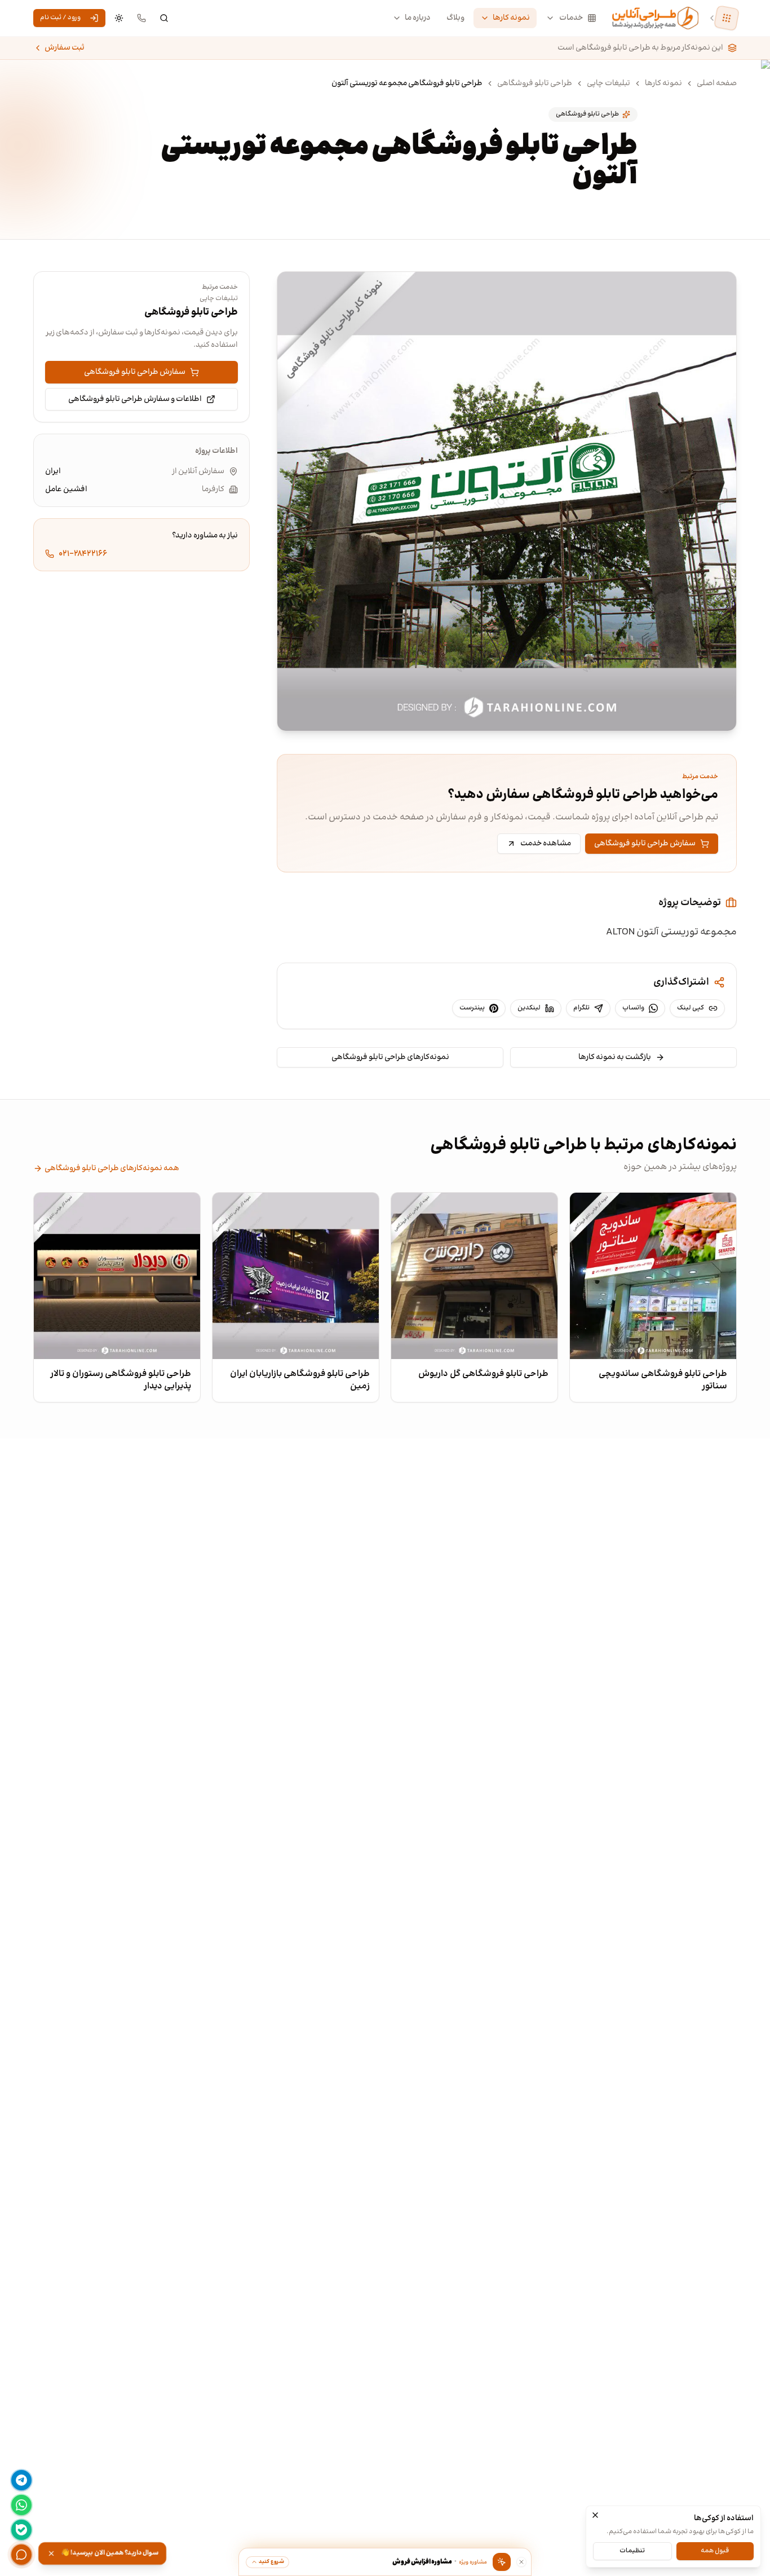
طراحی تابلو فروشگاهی (535, 83)
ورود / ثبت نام (60, 18)
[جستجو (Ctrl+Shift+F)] (164, 18)
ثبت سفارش (65, 48)
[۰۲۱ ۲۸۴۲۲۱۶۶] (141, 18)
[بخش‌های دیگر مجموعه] (727, 18)
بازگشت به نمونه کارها (615, 1057)
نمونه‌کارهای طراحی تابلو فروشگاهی (390, 1057)
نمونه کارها (511, 18)
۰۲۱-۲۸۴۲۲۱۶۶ (83, 554)
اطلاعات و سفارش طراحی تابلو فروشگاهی (135, 399)
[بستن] (595, 2515)
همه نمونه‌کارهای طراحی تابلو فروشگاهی (112, 1168)
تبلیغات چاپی (609, 83)
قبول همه (715, 2550)
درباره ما (418, 18)
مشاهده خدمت (546, 844)
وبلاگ (455, 18)
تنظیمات (632, 2550)
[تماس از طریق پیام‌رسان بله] (21, 2530)
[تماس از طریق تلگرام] (21, 2480)
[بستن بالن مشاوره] (521, 2562)
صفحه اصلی (717, 83)
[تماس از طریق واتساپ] (21, 2505)
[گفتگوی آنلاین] (21, 2555)
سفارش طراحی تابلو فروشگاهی (645, 844)
